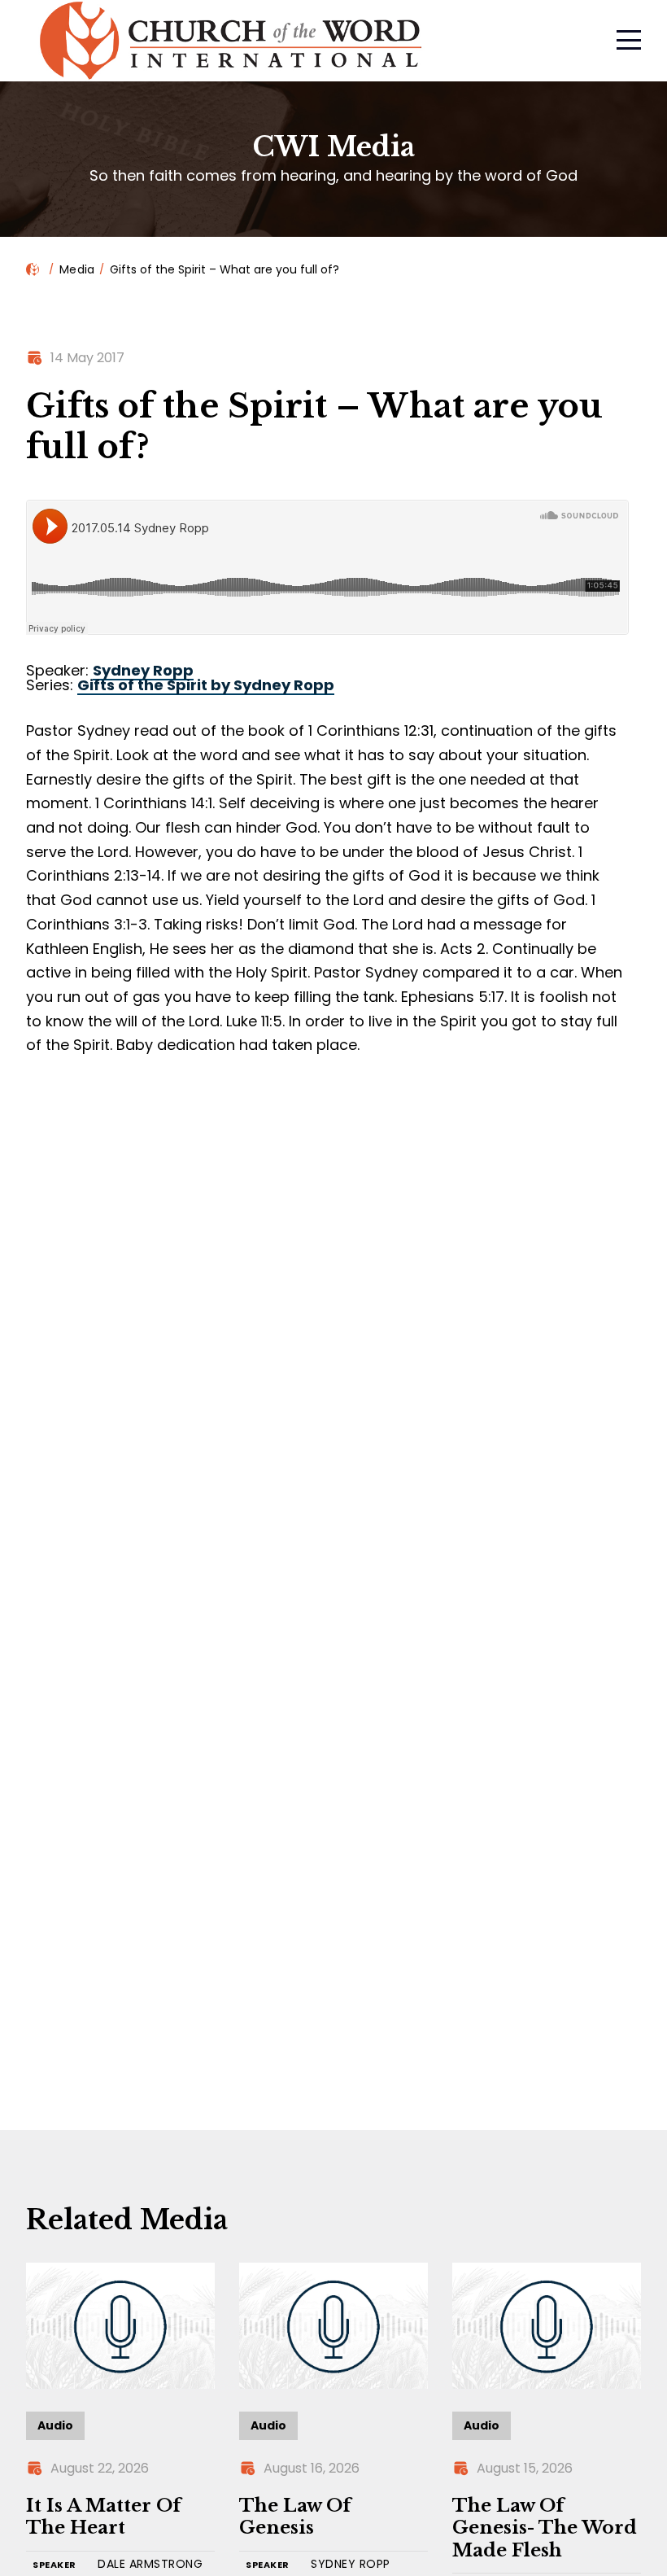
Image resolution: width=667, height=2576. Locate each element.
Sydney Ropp (143, 670)
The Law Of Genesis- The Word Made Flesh (545, 2528)
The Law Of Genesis (295, 2517)
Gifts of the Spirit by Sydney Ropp (206, 685)
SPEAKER (54, 2565)
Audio (55, 2425)
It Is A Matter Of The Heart (104, 2517)
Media (77, 269)
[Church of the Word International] (312, 41)
